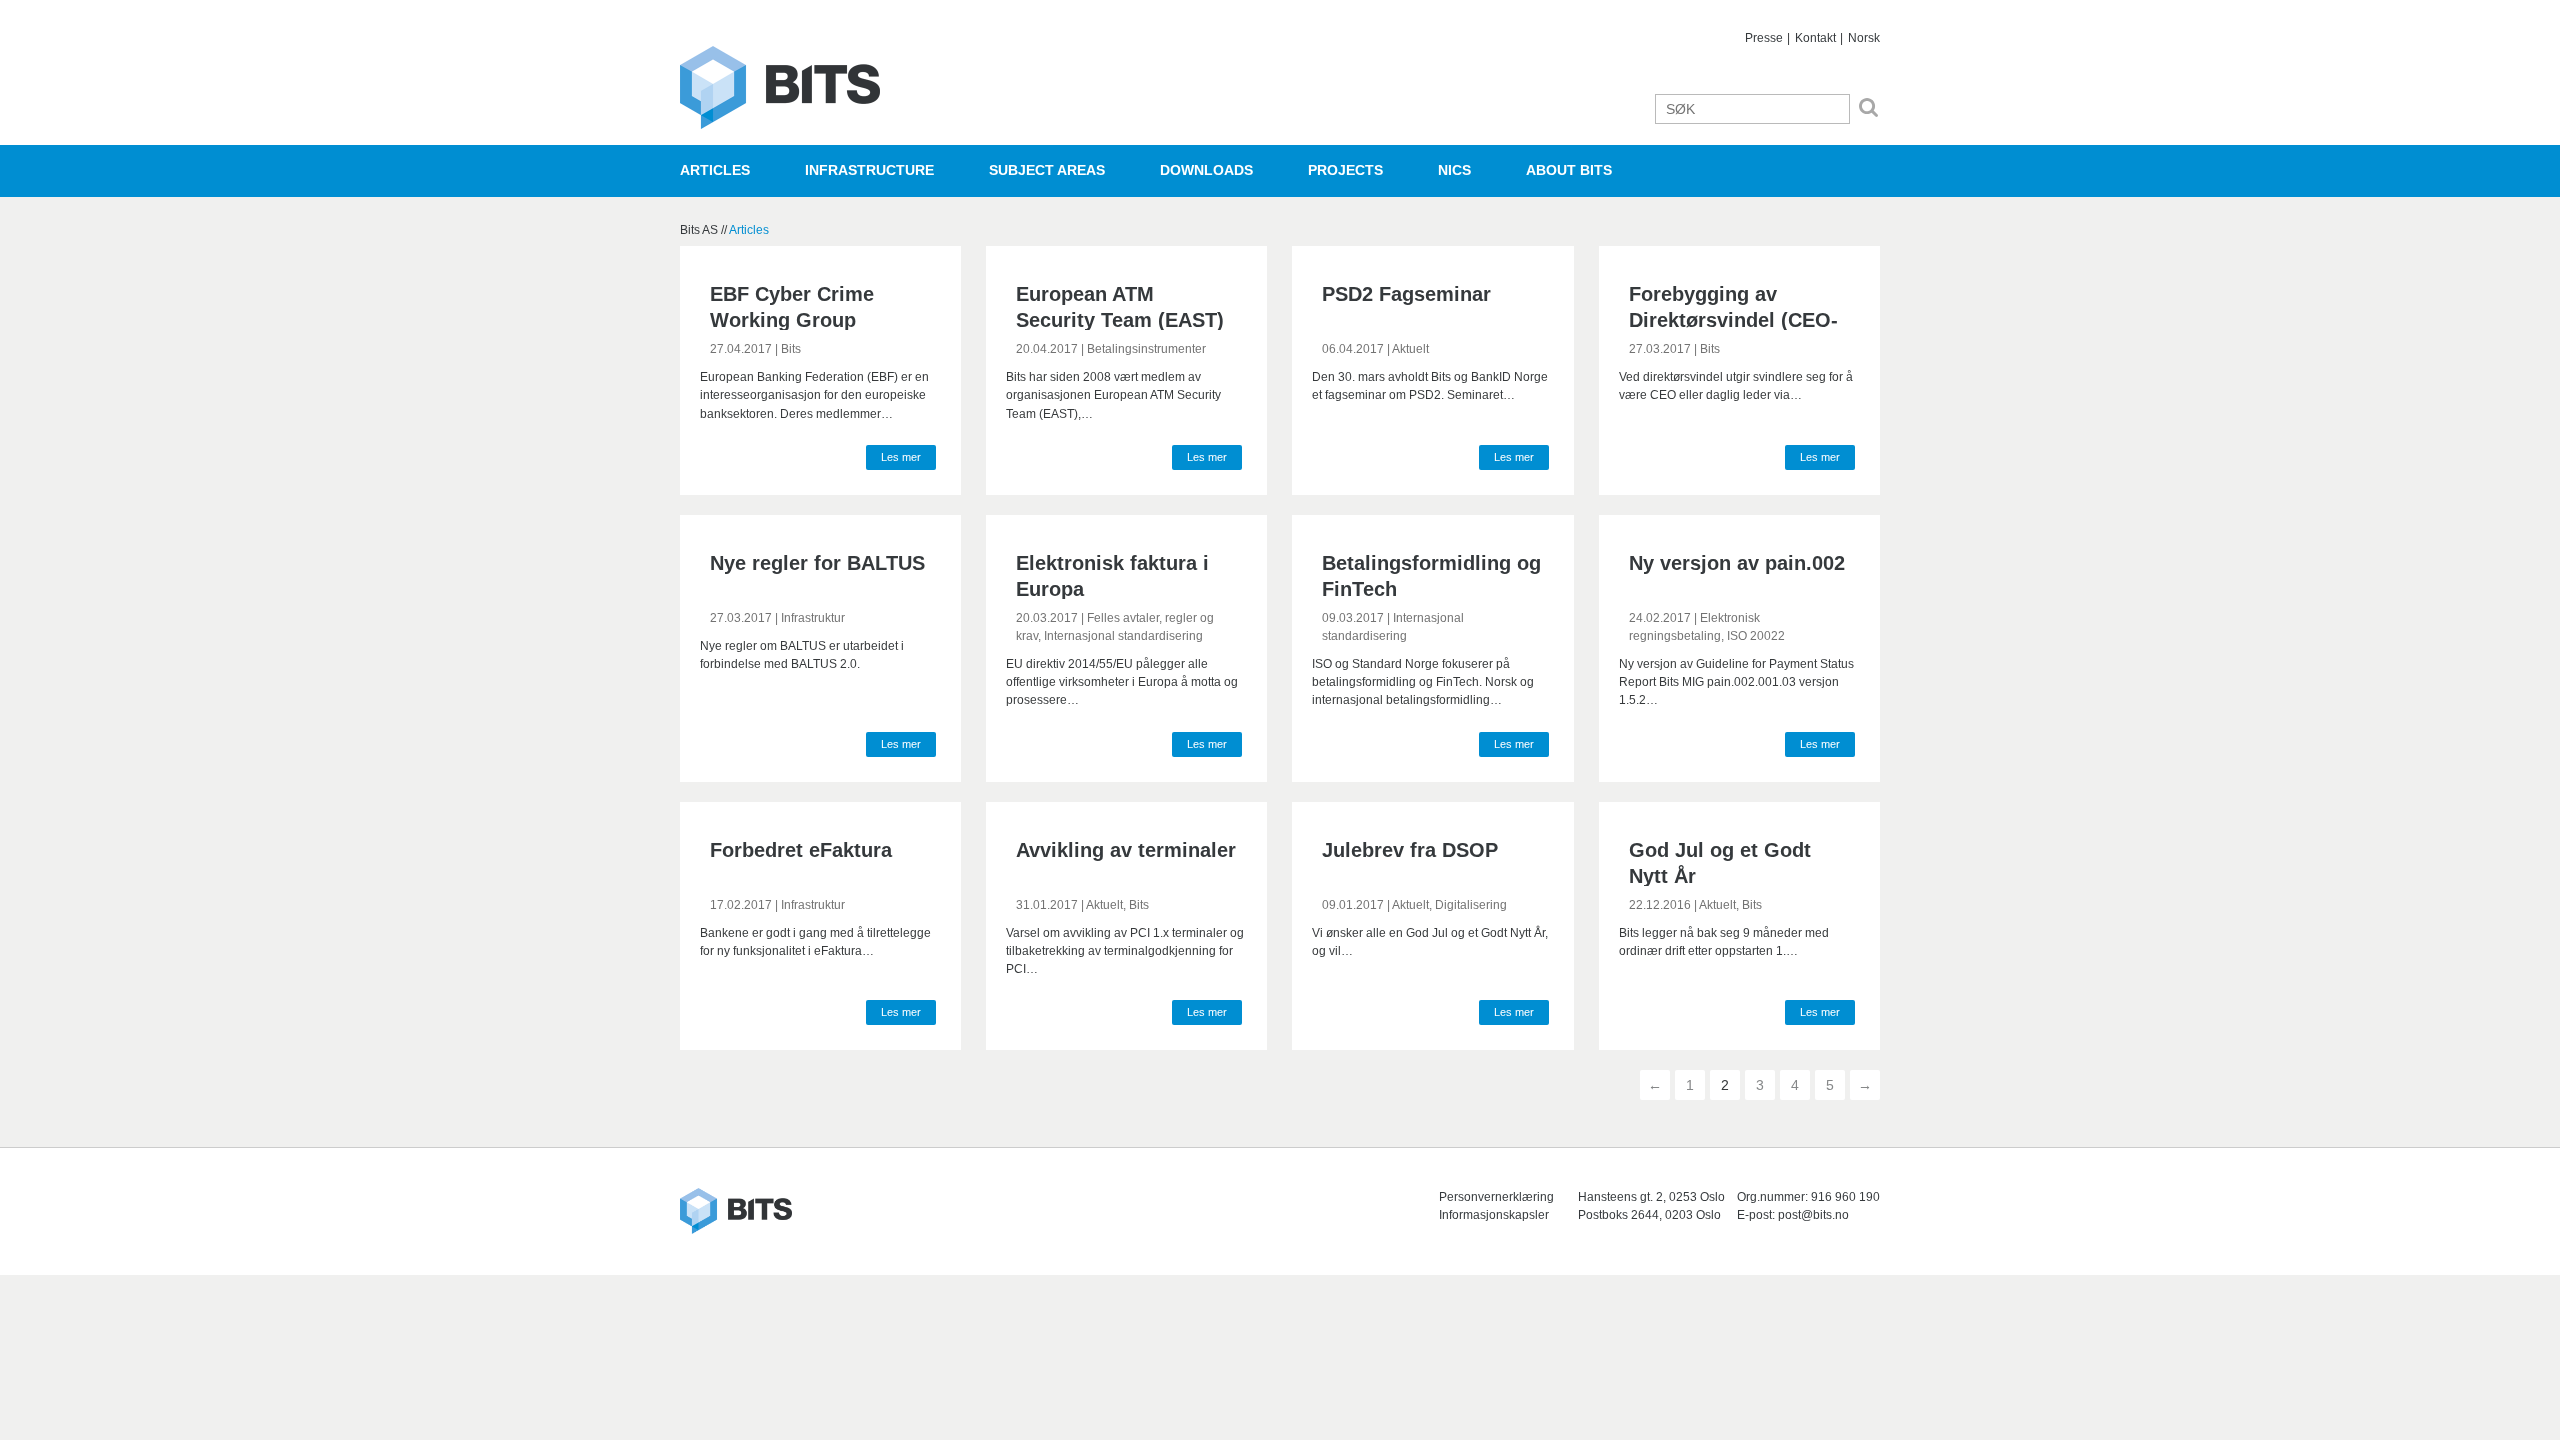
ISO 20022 (1756, 636)
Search (1868, 107)
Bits (791, 349)
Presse (1764, 38)
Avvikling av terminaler (1126, 850)
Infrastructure (869, 170)
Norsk (1864, 38)
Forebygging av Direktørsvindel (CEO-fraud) (1733, 320)
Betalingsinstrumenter (1146, 349)
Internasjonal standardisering (1123, 636)
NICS (1454, 170)
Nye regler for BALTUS (817, 563)
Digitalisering (1471, 905)
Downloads (1206, 170)
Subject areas (1047, 170)
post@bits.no (1813, 1215)
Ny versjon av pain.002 (1737, 563)
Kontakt (1815, 38)
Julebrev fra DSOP (1410, 850)
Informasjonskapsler (1494, 1215)
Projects (1345, 170)
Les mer (901, 457)
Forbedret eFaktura (801, 850)
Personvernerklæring (1496, 1197)
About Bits (1569, 170)
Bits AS (780, 87)
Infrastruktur (813, 618)
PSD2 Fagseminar (1406, 294)
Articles (715, 170)
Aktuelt (1410, 349)
